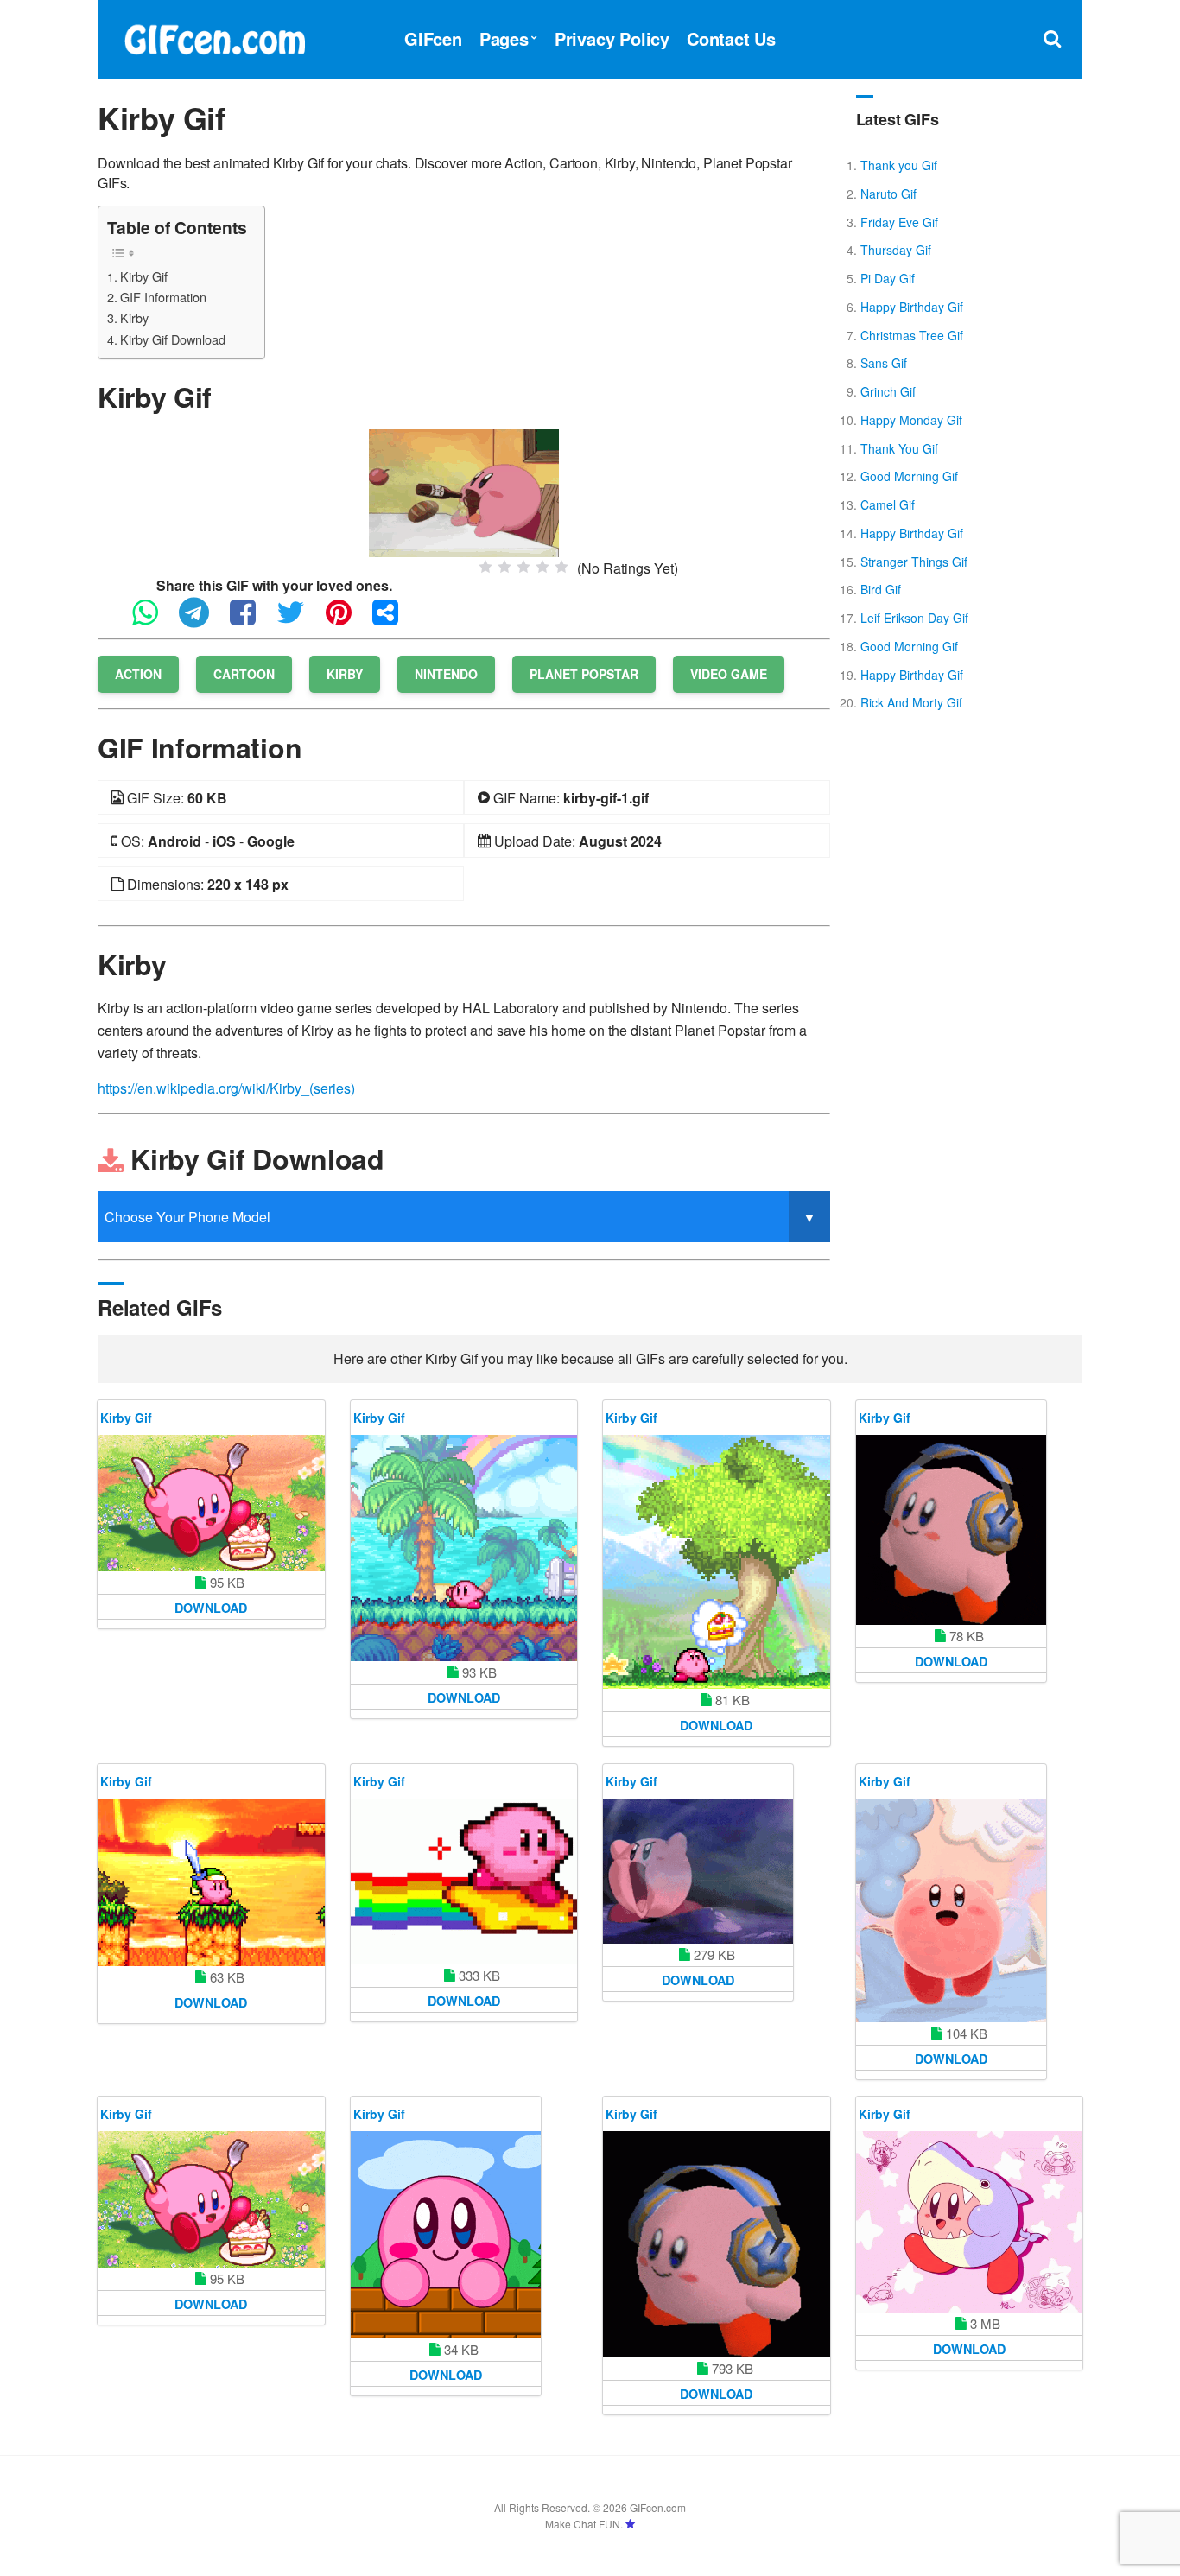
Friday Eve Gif (899, 222)
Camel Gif (888, 504)
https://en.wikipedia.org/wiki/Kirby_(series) (226, 1088)
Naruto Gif (888, 194)
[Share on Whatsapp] (154, 620)
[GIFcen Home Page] (214, 37)
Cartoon (244, 674)
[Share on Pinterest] (347, 620)
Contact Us (731, 38)
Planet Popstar (584, 674)
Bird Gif (881, 589)
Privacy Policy (612, 38)
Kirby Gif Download (173, 339)
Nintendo (446, 674)
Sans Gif (884, 363)
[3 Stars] (523, 567)
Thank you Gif (899, 165)
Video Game (729, 674)
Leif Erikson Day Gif (914, 618)
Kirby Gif (144, 276)
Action (138, 674)
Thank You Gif (899, 448)
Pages (504, 38)
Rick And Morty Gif (911, 702)
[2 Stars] (504, 567)
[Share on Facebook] (251, 620)
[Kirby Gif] (464, 491)
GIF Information (163, 297)
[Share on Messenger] (394, 620)
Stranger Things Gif (914, 562)
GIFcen (433, 38)
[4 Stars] (542, 567)
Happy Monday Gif (911, 420)
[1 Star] (485, 567)
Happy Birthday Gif (912, 307)
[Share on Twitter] (299, 620)
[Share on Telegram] (203, 620)
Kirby (134, 317)
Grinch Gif (888, 391)
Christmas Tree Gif (912, 335)
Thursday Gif (896, 250)
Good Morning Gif (909, 476)
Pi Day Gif (888, 278)
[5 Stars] (561, 567)
